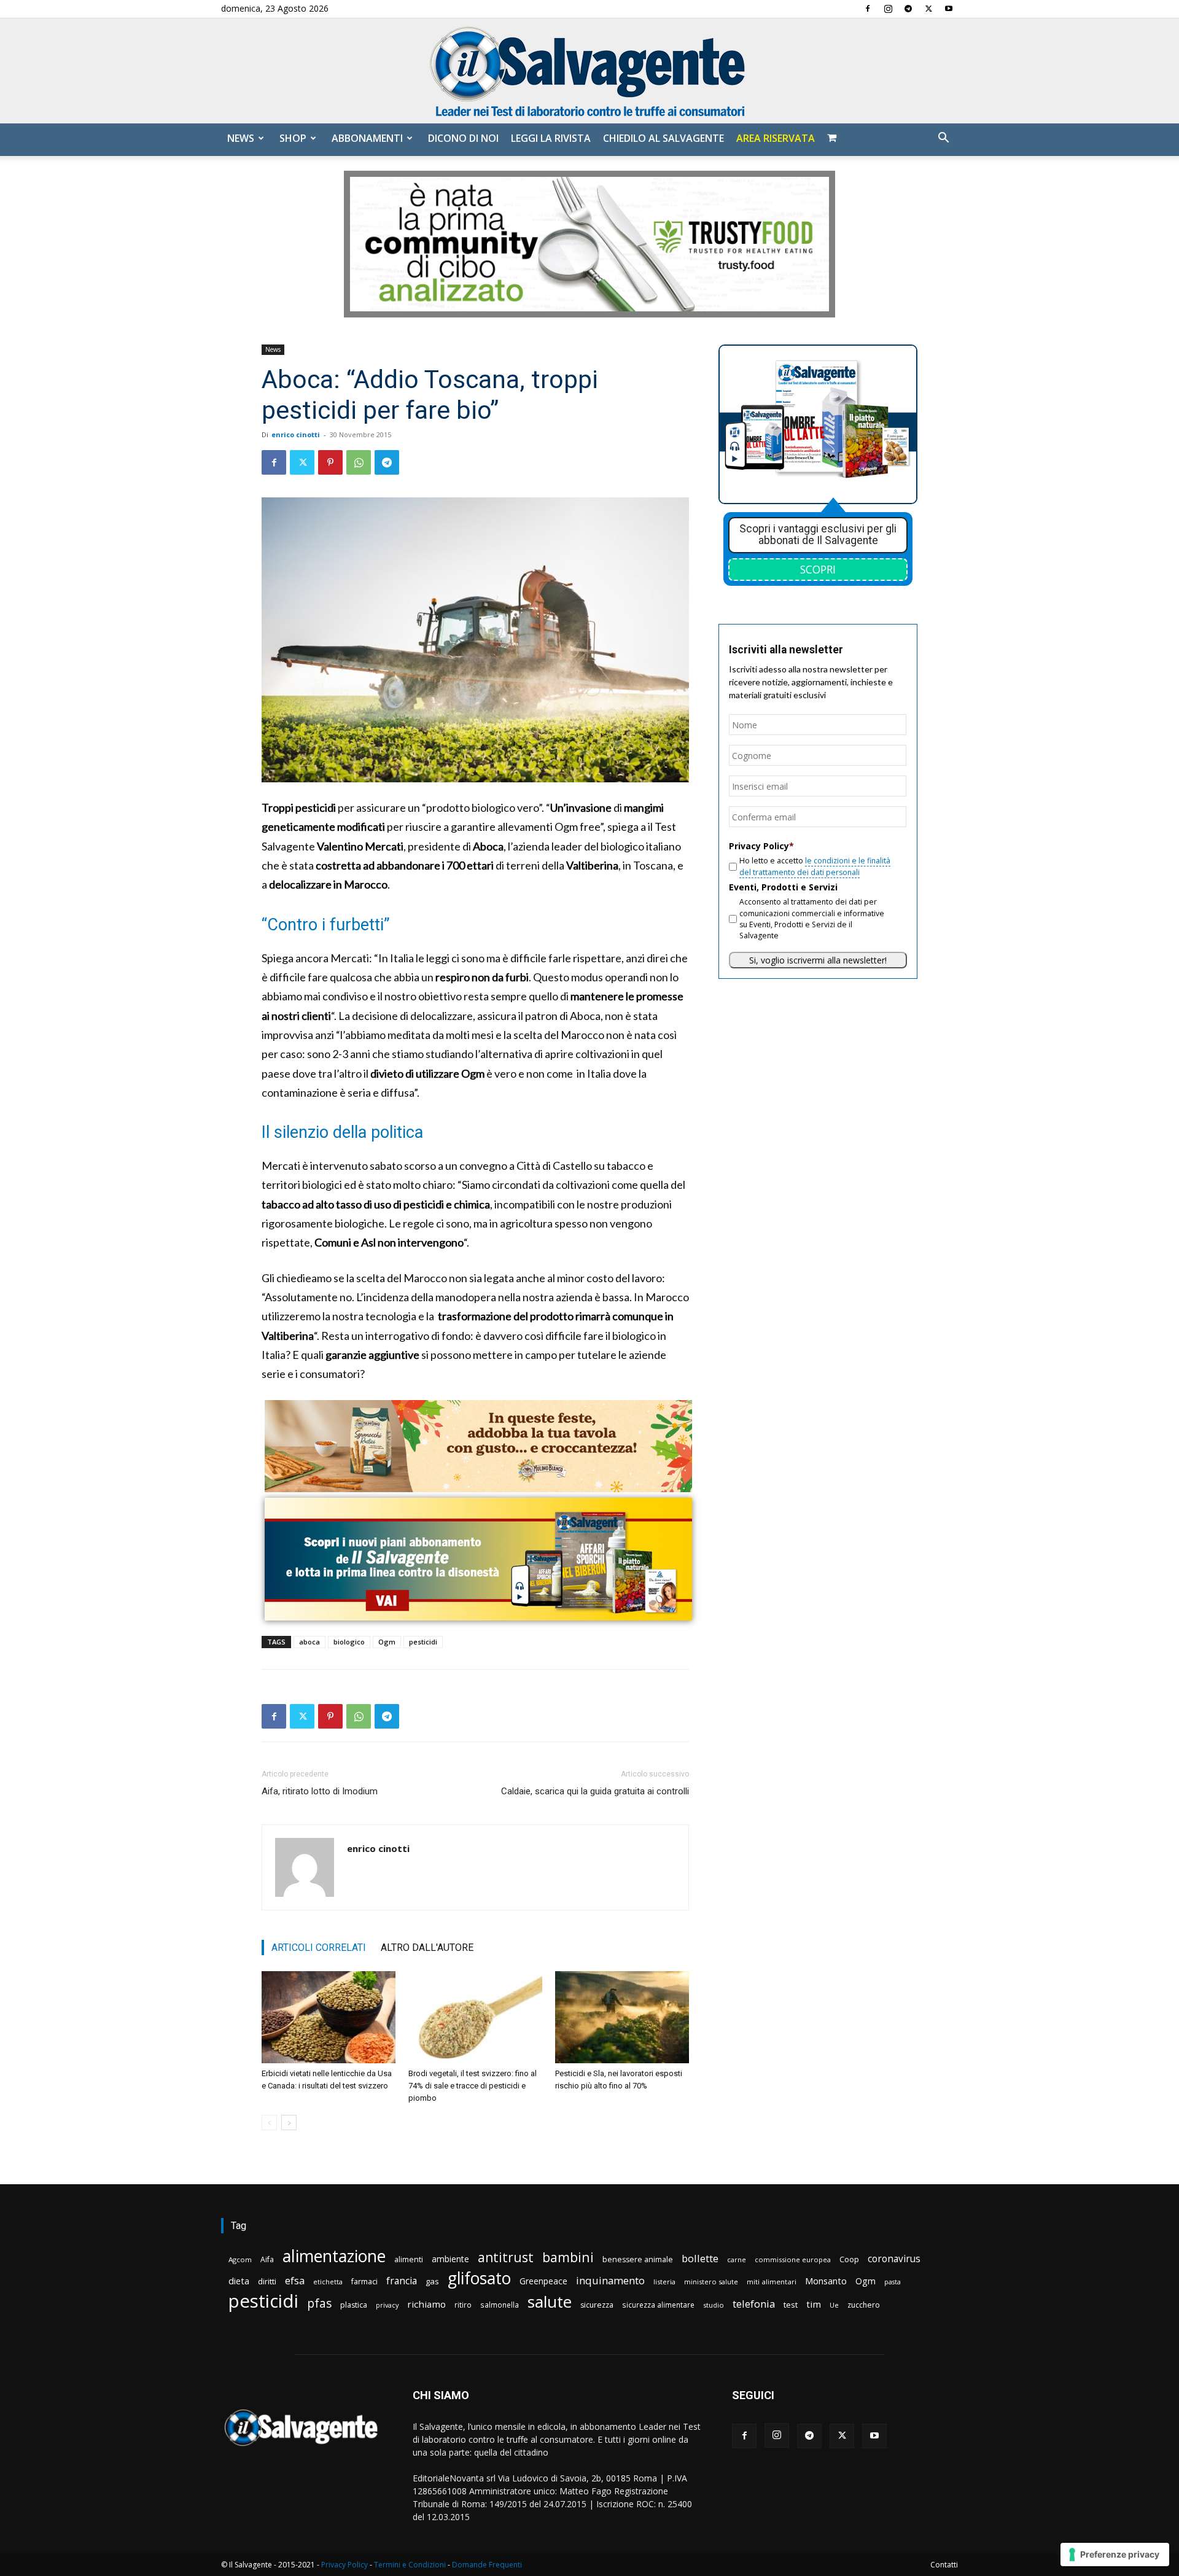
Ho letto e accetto (815, 866)
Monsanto (826, 2281)
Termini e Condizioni (410, 2565)
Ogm (387, 1642)
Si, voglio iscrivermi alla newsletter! (818, 960)
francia (402, 2281)
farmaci (364, 2282)
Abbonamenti (367, 138)
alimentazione (334, 2256)
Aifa (267, 2259)
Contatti (944, 2565)
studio (714, 2305)
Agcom (240, 2259)
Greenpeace (543, 2281)
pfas (319, 2304)
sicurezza (597, 2305)
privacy (387, 2305)
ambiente (450, 2259)
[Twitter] (928, 9)
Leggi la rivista (551, 138)
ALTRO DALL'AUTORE (427, 1948)
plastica (354, 2305)
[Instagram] (888, 9)
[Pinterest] (330, 462)
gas (432, 2281)
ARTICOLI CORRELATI (319, 1948)
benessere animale (638, 2259)
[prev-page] (269, 2123)
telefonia (754, 2304)
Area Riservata (776, 138)
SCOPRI (818, 569)
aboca (309, 1642)
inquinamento (610, 2280)
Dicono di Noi (463, 138)
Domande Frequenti (487, 2565)
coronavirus (894, 2259)
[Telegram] (908, 9)
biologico (349, 1642)
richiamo (426, 2304)
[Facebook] (868, 9)
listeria (664, 2282)
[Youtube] (949, 9)
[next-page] (289, 2123)
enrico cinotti (296, 434)
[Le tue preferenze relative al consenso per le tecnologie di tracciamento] (1115, 2555)
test (791, 2305)
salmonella (500, 2305)
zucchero (864, 2305)
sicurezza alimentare (658, 2305)
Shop (293, 138)
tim (814, 2304)
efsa (295, 2281)
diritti (267, 2281)
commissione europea (793, 2259)
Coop (849, 2259)
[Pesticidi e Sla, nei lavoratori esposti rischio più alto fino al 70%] (622, 2017)
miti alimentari (772, 2282)
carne (737, 2259)
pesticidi (423, 1642)
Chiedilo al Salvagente (663, 138)
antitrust (506, 2257)
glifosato (479, 2278)
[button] (943, 139)
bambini (568, 2257)
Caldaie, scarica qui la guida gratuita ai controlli (595, 1791)
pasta (893, 2282)
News (241, 138)
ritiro (463, 2305)
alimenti (409, 2259)
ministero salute (711, 2282)
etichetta (328, 2282)
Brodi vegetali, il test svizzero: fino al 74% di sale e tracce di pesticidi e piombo (473, 2086)
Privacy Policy (344, 2565)
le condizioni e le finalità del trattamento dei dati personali (815, 866)
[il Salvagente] (589, 71)
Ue (834, 2305)
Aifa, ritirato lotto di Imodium (320, 1791)
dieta (239, 2281)
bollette (700, 2258)
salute (550, 2302)
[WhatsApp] (359, 462)
